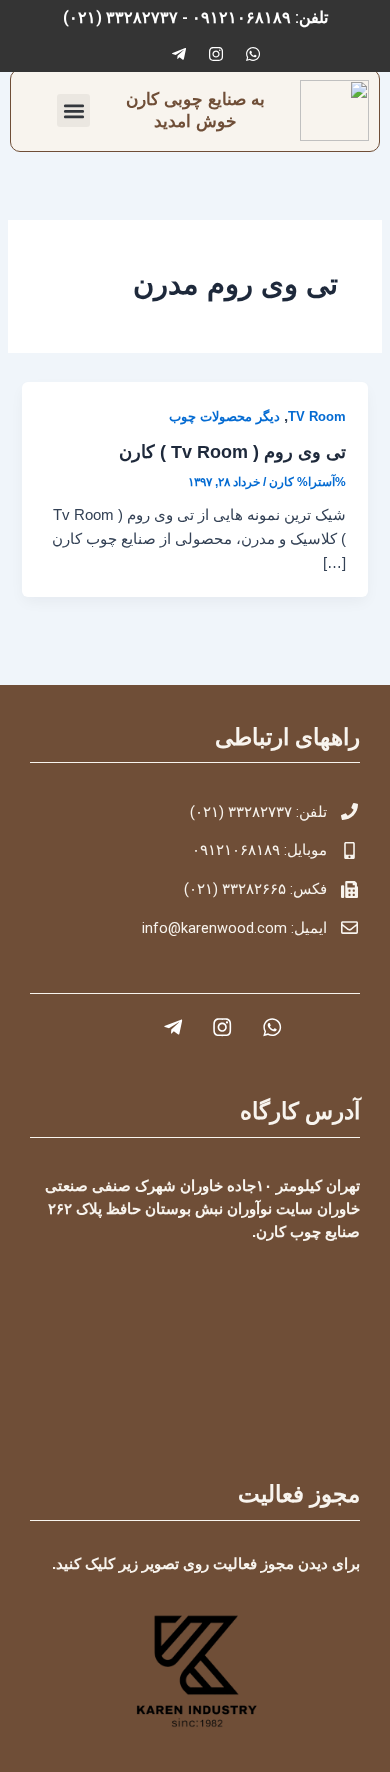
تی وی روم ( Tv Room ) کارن (232, 451)
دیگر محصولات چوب (224, 416)
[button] (73, 110)
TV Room (317, 416)
